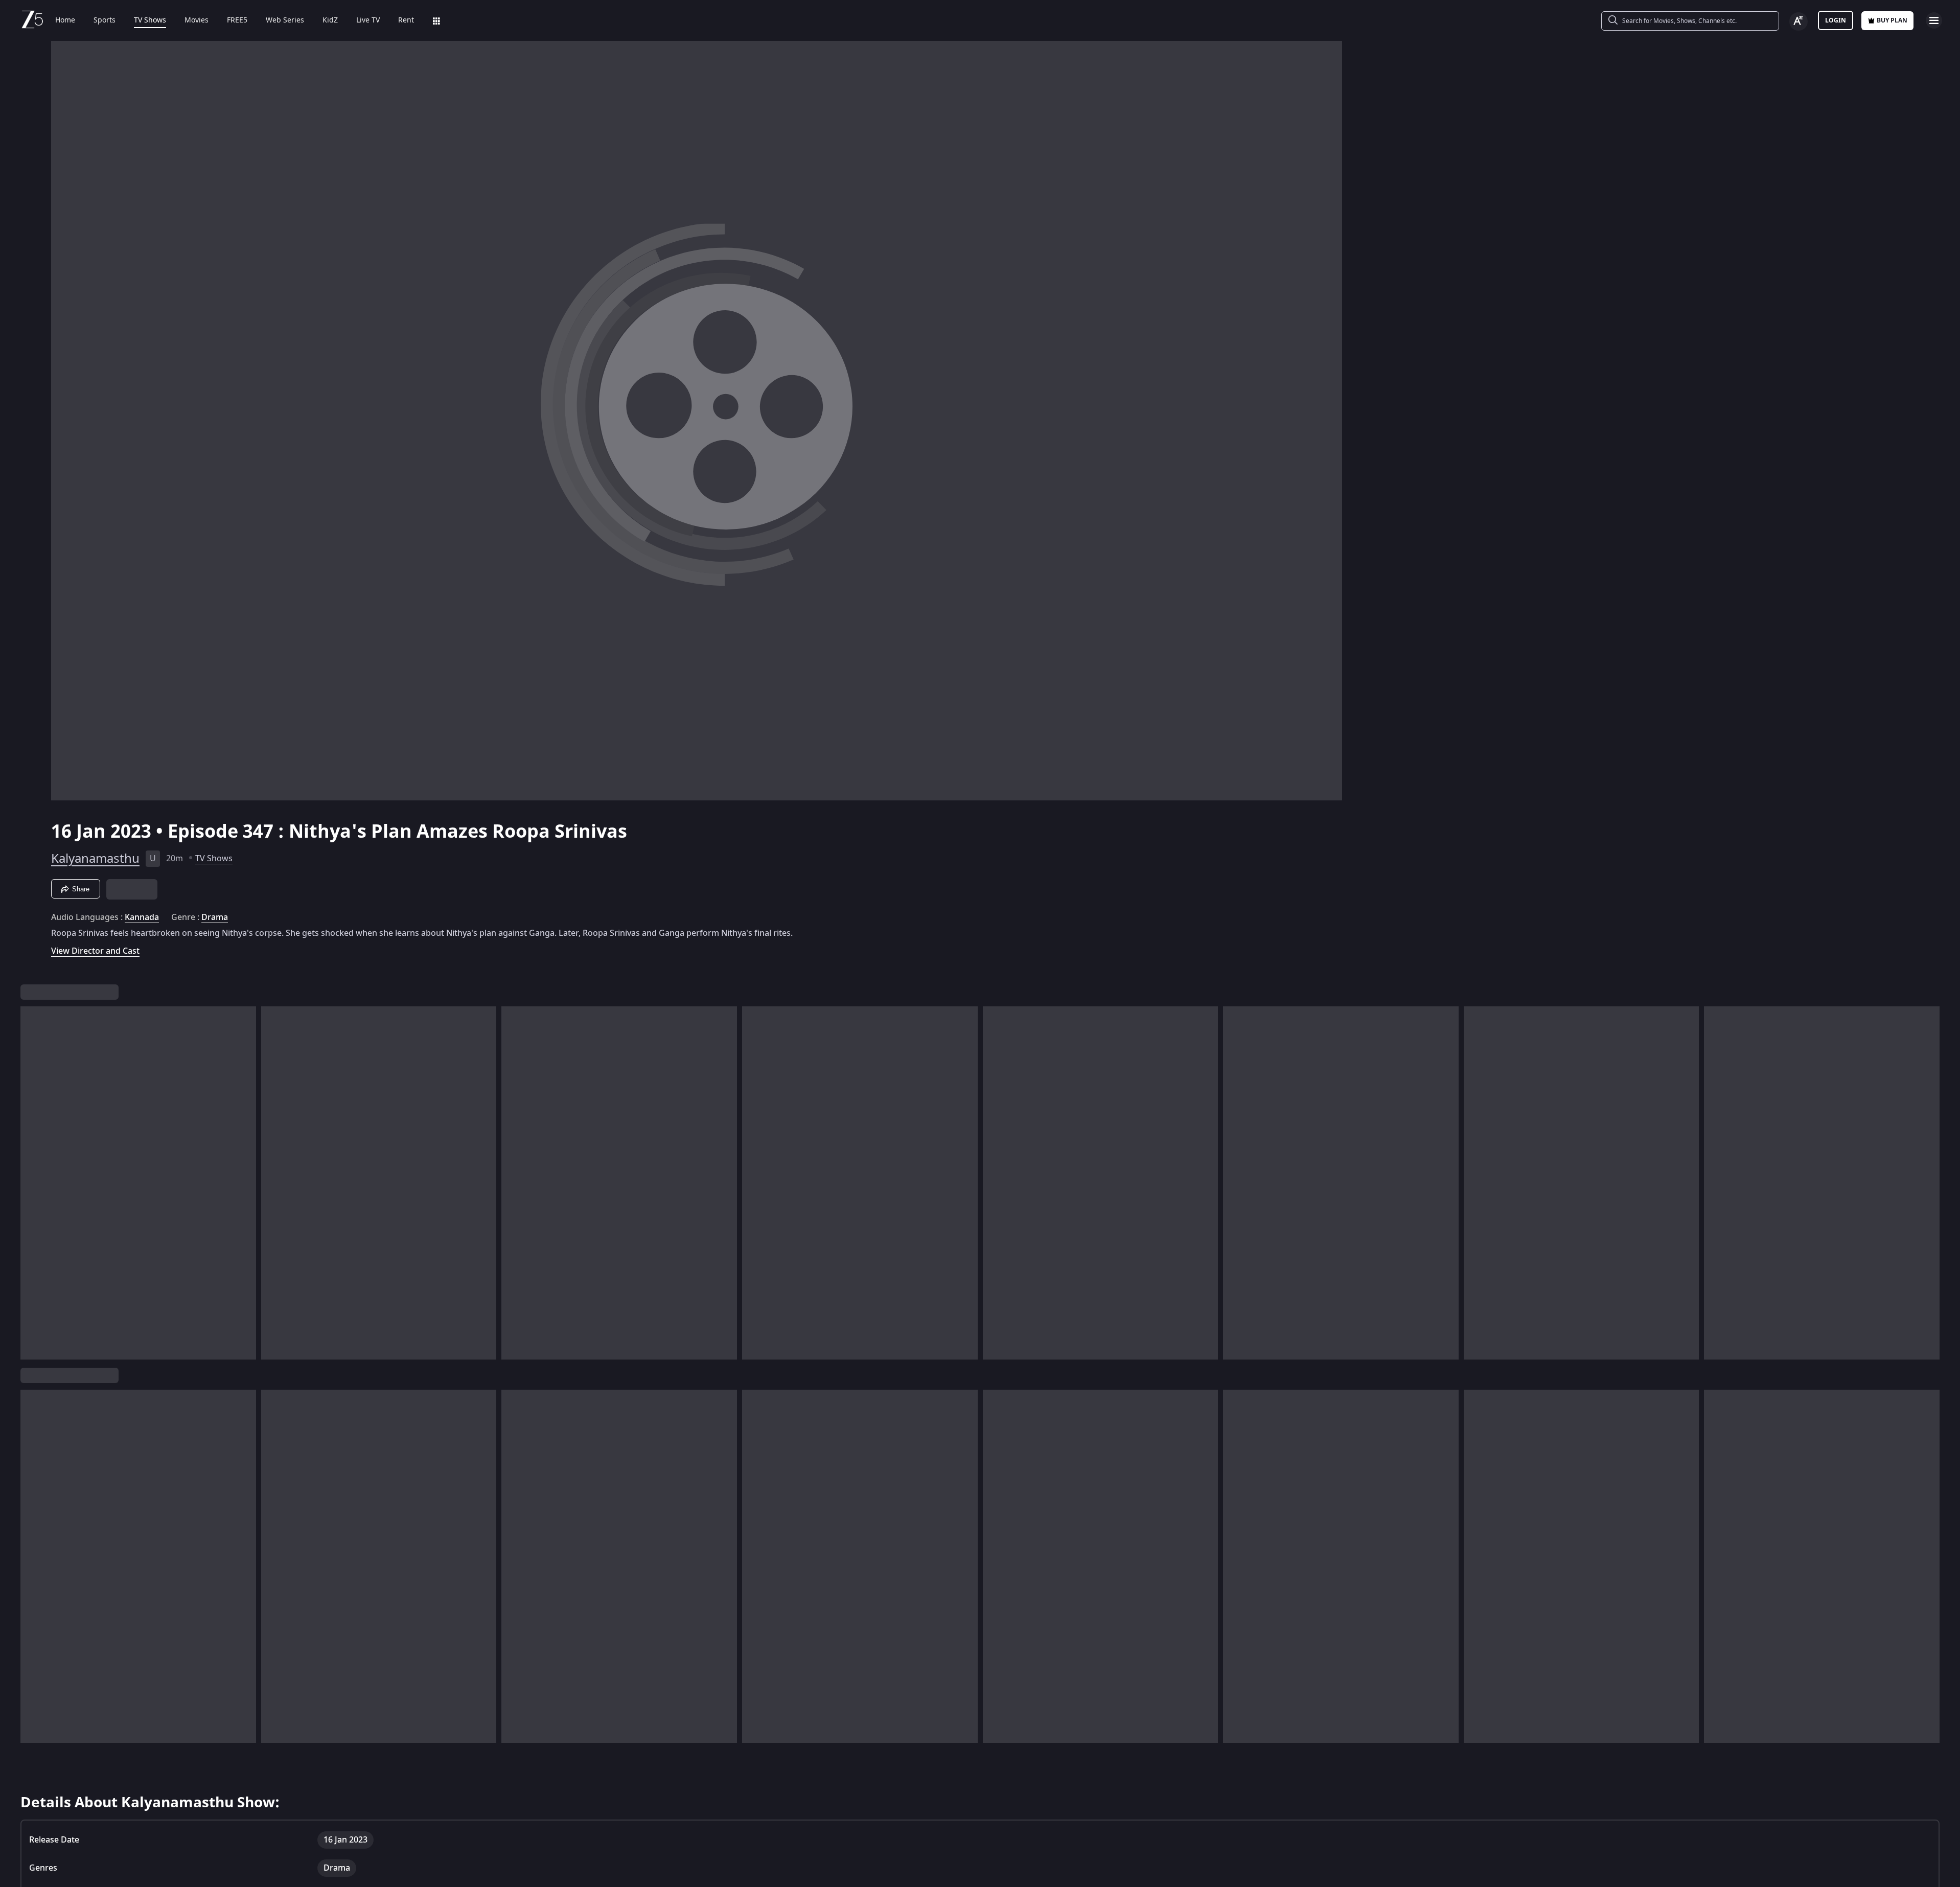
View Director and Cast (95, 918)
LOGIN (1836, 20)
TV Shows (150, 20)
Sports (105, 20)
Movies (197, 20)
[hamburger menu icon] (1934, 20)
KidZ (330, 20)
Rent (406, 20)
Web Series (285, 20)
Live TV (368, 20)
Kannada (142, 884)
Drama (215, 884)
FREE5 (237, 20)
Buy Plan (1892, 20)
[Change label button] (1798, 21)
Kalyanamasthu (95, 825)
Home (65, 20)
